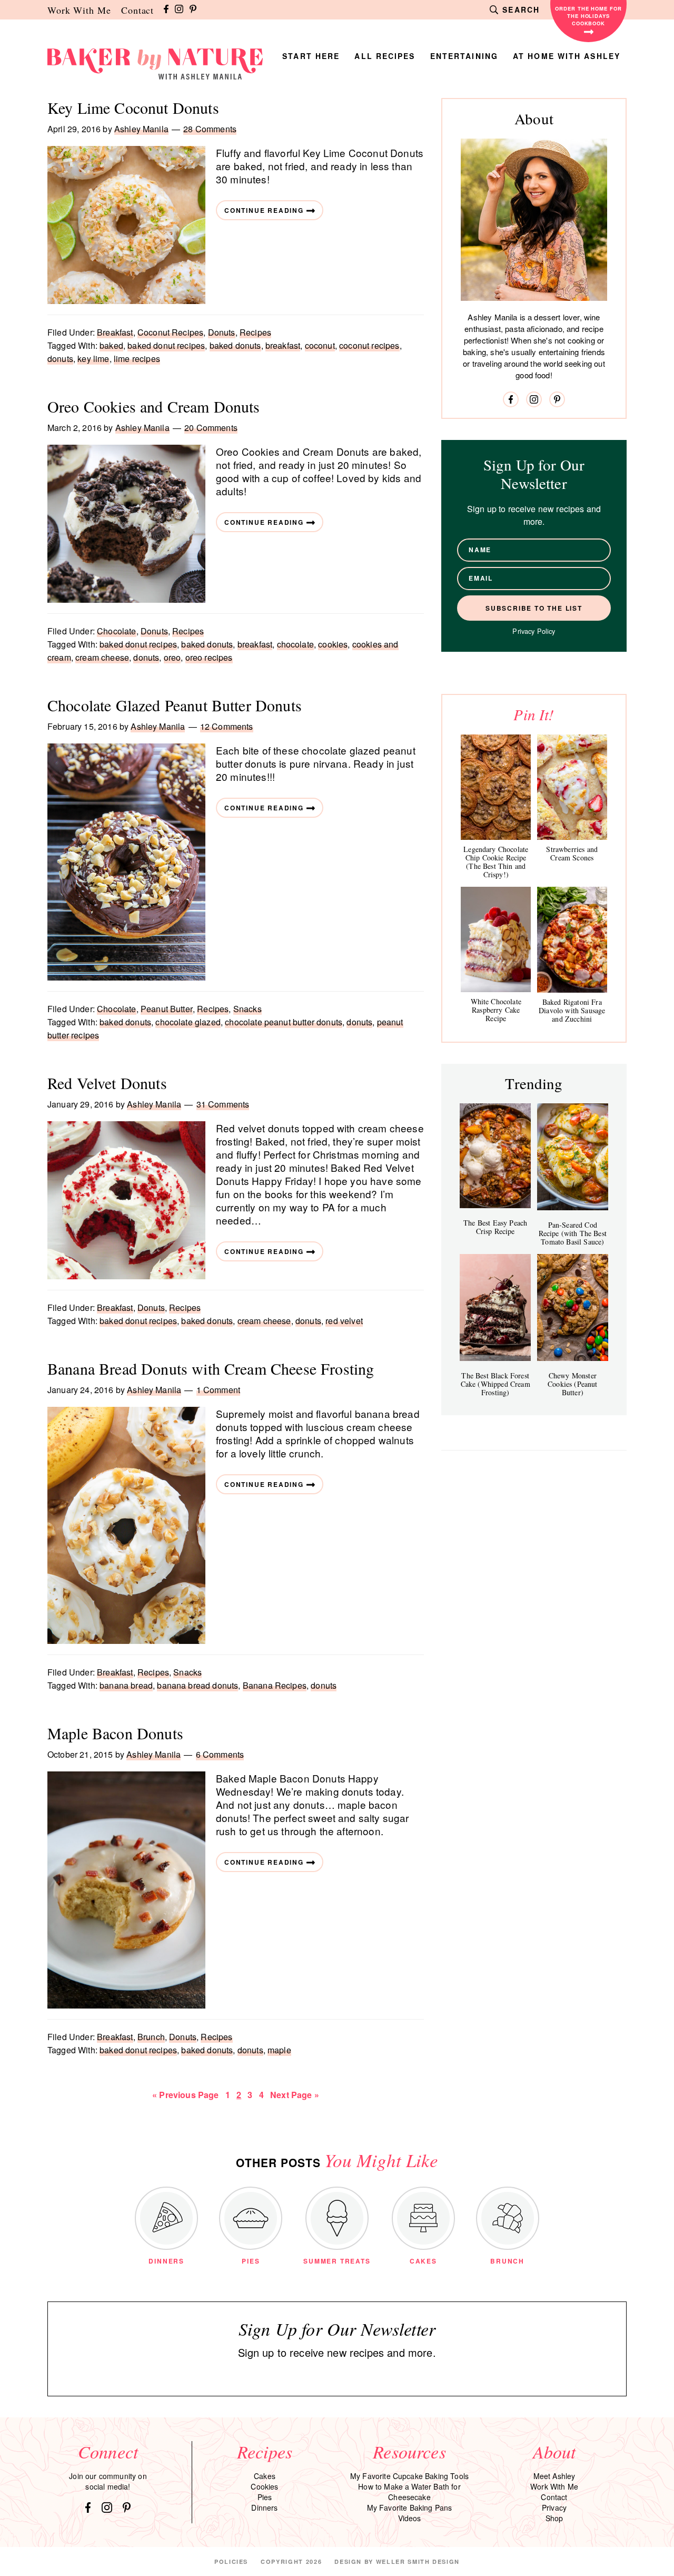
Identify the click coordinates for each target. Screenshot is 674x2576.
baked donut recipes (166, 345)
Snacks (247, 1009)
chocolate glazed (188, 1022)
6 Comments (220, 1754)
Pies (265, 2497)
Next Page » (294, 2095)
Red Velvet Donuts (107, 1083)
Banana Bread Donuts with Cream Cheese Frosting (211, 1368)
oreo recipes (209, 657)
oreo (172, 657)
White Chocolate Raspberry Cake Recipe (496, 1010)
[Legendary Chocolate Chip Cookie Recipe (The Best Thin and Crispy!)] (496, 787)
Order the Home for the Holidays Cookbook (588, 16)
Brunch (151, 2037)
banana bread (126, 1685)
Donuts (222, 332)
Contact (137, 10)
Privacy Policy (534, 631)
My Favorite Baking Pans (410, 2508)
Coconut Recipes (170, 332)
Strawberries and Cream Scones (572, 853)
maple (279, 2050)
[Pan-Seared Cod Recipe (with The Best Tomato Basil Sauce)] (573, 1157)
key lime (93, 359)
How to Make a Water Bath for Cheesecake (409, 2492)
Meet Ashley (554, 2476)
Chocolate (116, 631)
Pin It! (534, 714)
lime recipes (137, 359)
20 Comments (211, 428)
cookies (333, 644)
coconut (320, 345)
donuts (60, 359)
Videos (410, 2518)
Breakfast (115, 332)
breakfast (283, 345)
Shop (554, 2518)
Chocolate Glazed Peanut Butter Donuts (175, 705)
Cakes (265, 2476)
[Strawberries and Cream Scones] (572, 787)
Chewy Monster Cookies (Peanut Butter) (572, 1384)
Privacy (554, 2508)
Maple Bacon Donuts (115, 1733)
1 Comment (218, 1390)
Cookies (264, 2486)
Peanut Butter (167, 1009)
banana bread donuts (197, 1685)
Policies (231, 2562)
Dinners (264, 2508)
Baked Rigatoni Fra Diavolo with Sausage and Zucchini (572, 1010)
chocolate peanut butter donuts (284, 1022)
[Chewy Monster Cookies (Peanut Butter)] (573, 1307)
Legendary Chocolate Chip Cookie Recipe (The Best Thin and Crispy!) (496, 862)
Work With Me (79, 10)
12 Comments (227, 726)
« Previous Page (185, 2095)
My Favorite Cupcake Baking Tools (409, 2476)
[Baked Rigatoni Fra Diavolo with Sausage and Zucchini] (572, 940)
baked (111, 345)
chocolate (295, 644)
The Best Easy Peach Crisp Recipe (495, 1227)
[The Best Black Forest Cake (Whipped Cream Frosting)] (495, 1307)
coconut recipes (369, 345)
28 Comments (210, 129)
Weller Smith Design (418, 2562)
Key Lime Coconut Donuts (133, 107)
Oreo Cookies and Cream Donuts (154, 406)
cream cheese (102, 657)
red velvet (344, 1321)
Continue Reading (264, 210)
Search (521, 9)
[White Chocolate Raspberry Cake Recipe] (496, 939)
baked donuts (235, 345)
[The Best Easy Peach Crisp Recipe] (495, 1156)
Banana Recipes (275, 1685)
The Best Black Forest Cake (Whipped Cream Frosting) (495, 1384)
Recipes (255, 332)
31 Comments (223, 1104)
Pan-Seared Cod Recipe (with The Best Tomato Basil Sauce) (573, 1233)
